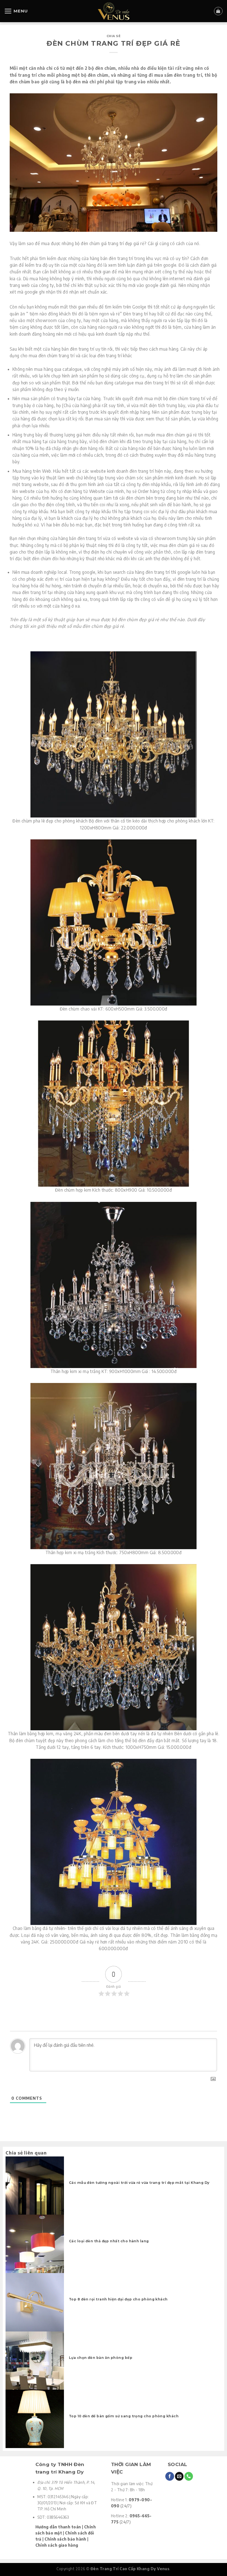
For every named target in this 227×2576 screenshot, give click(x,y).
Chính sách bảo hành (65, 2539)
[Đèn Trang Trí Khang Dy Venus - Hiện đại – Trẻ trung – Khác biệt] (114, 11)
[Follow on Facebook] (170, 2476)
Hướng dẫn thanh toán (58, 2527)
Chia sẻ (114, 36)
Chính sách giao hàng (57, 2545)
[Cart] (218, 11)
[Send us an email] (179, 2476)
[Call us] (189, 2476)
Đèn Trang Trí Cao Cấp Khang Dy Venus (130, 2569)
